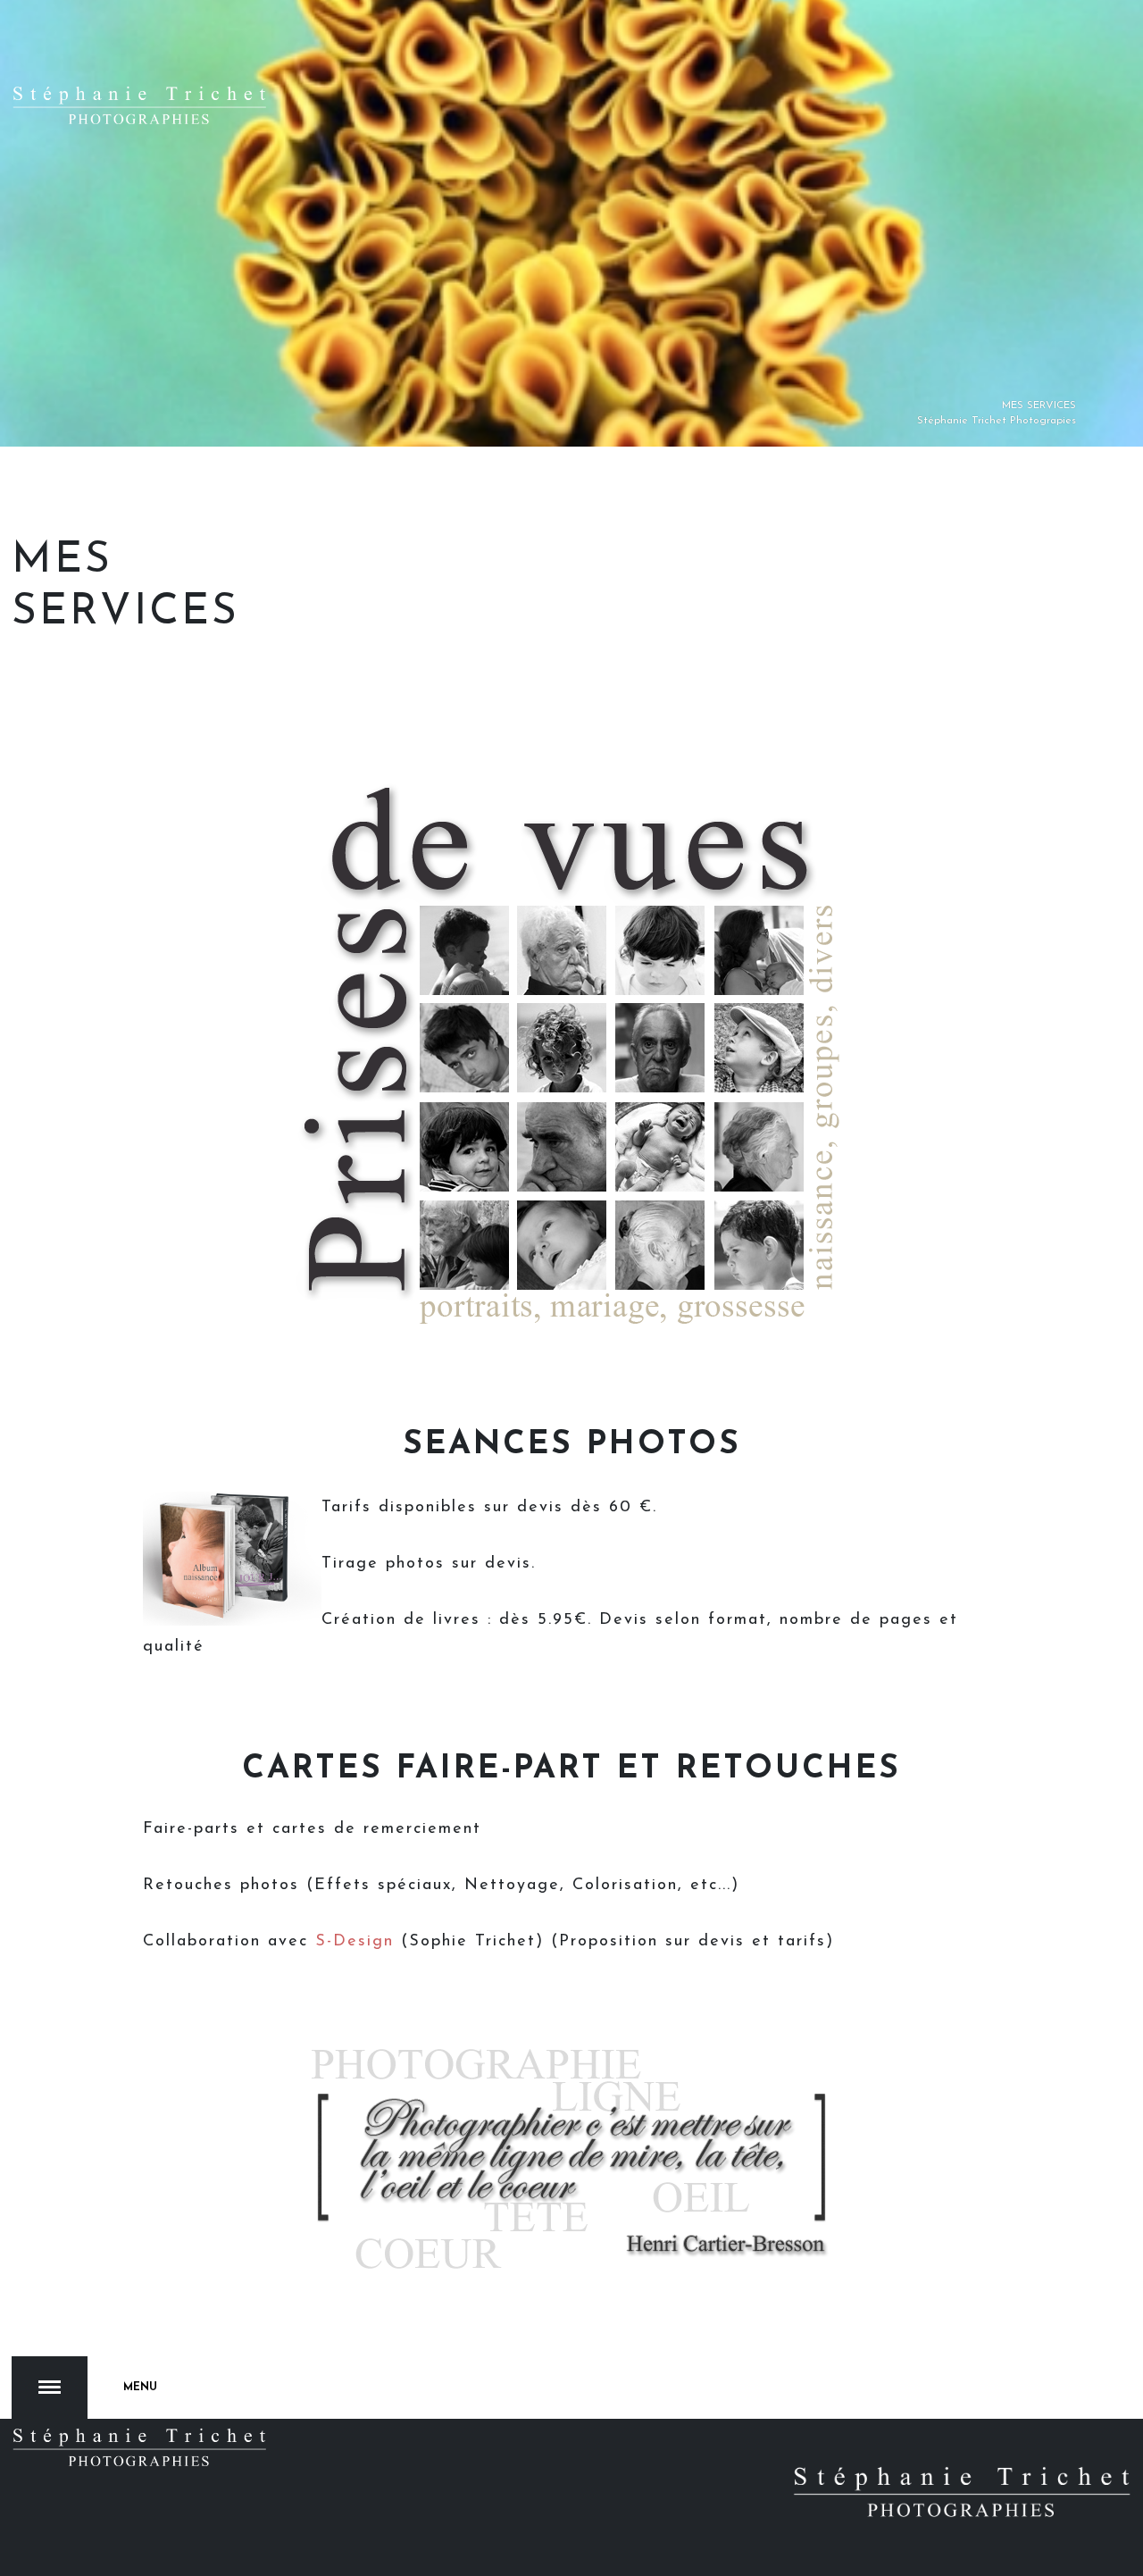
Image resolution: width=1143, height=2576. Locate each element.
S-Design (358, 1942)
